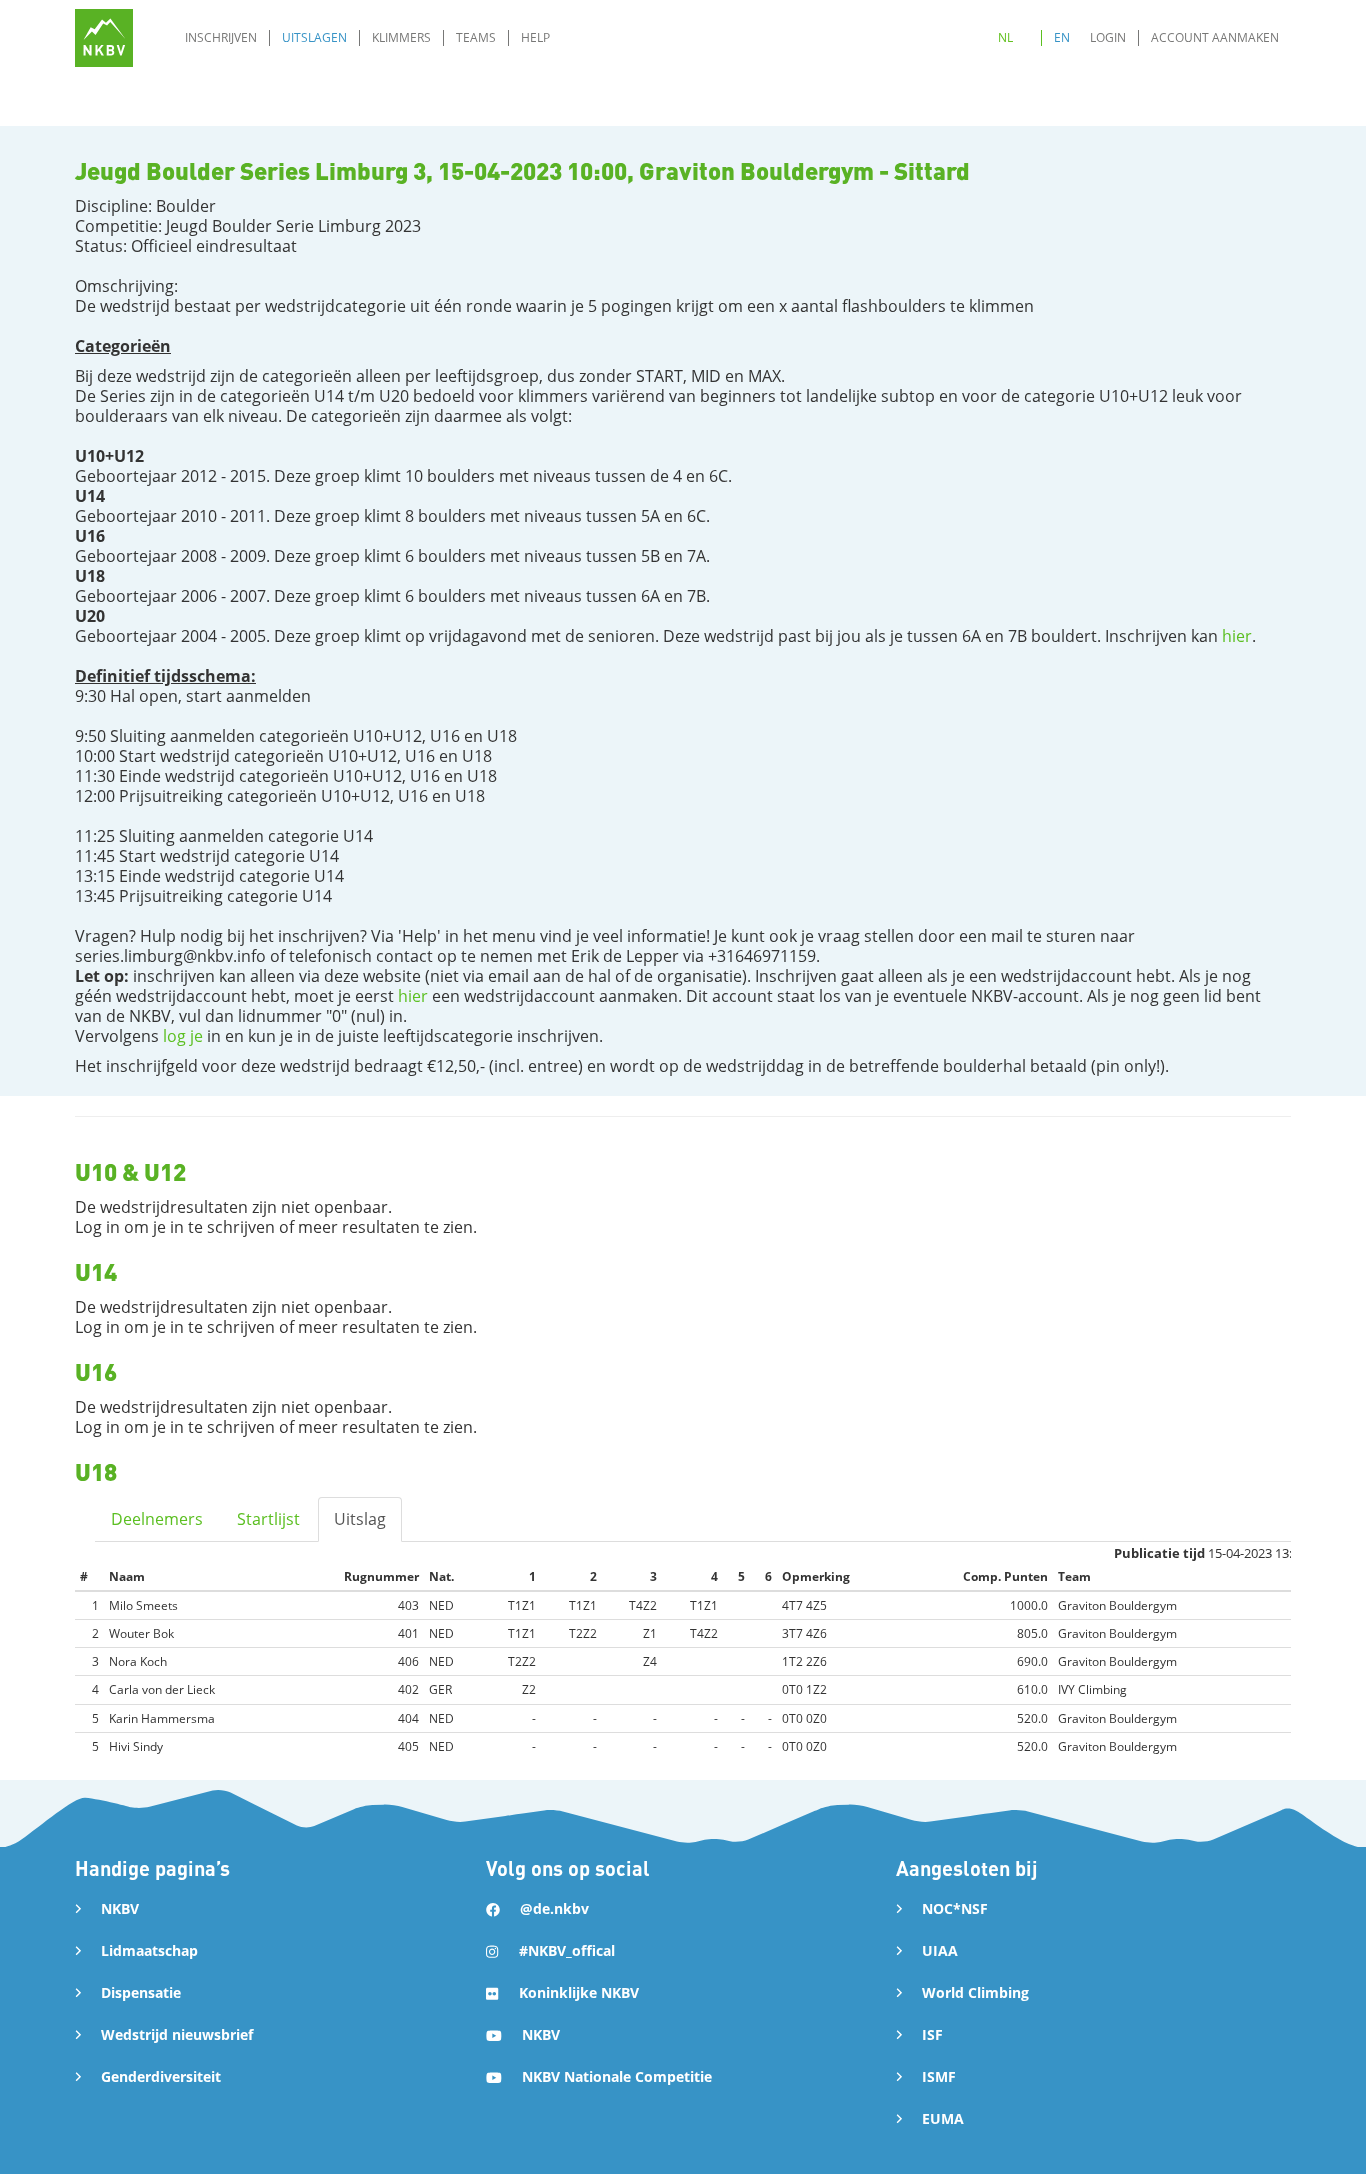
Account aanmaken (1215, 37)
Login (1108, 37)
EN (1062, 37)
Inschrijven (221, 37)
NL (1005, 37)
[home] (104, 38)
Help (535, 37)
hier (1237, 636)
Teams (476, 37)
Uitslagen (314, 37)
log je (183, 1036)
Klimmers (401, 37)
